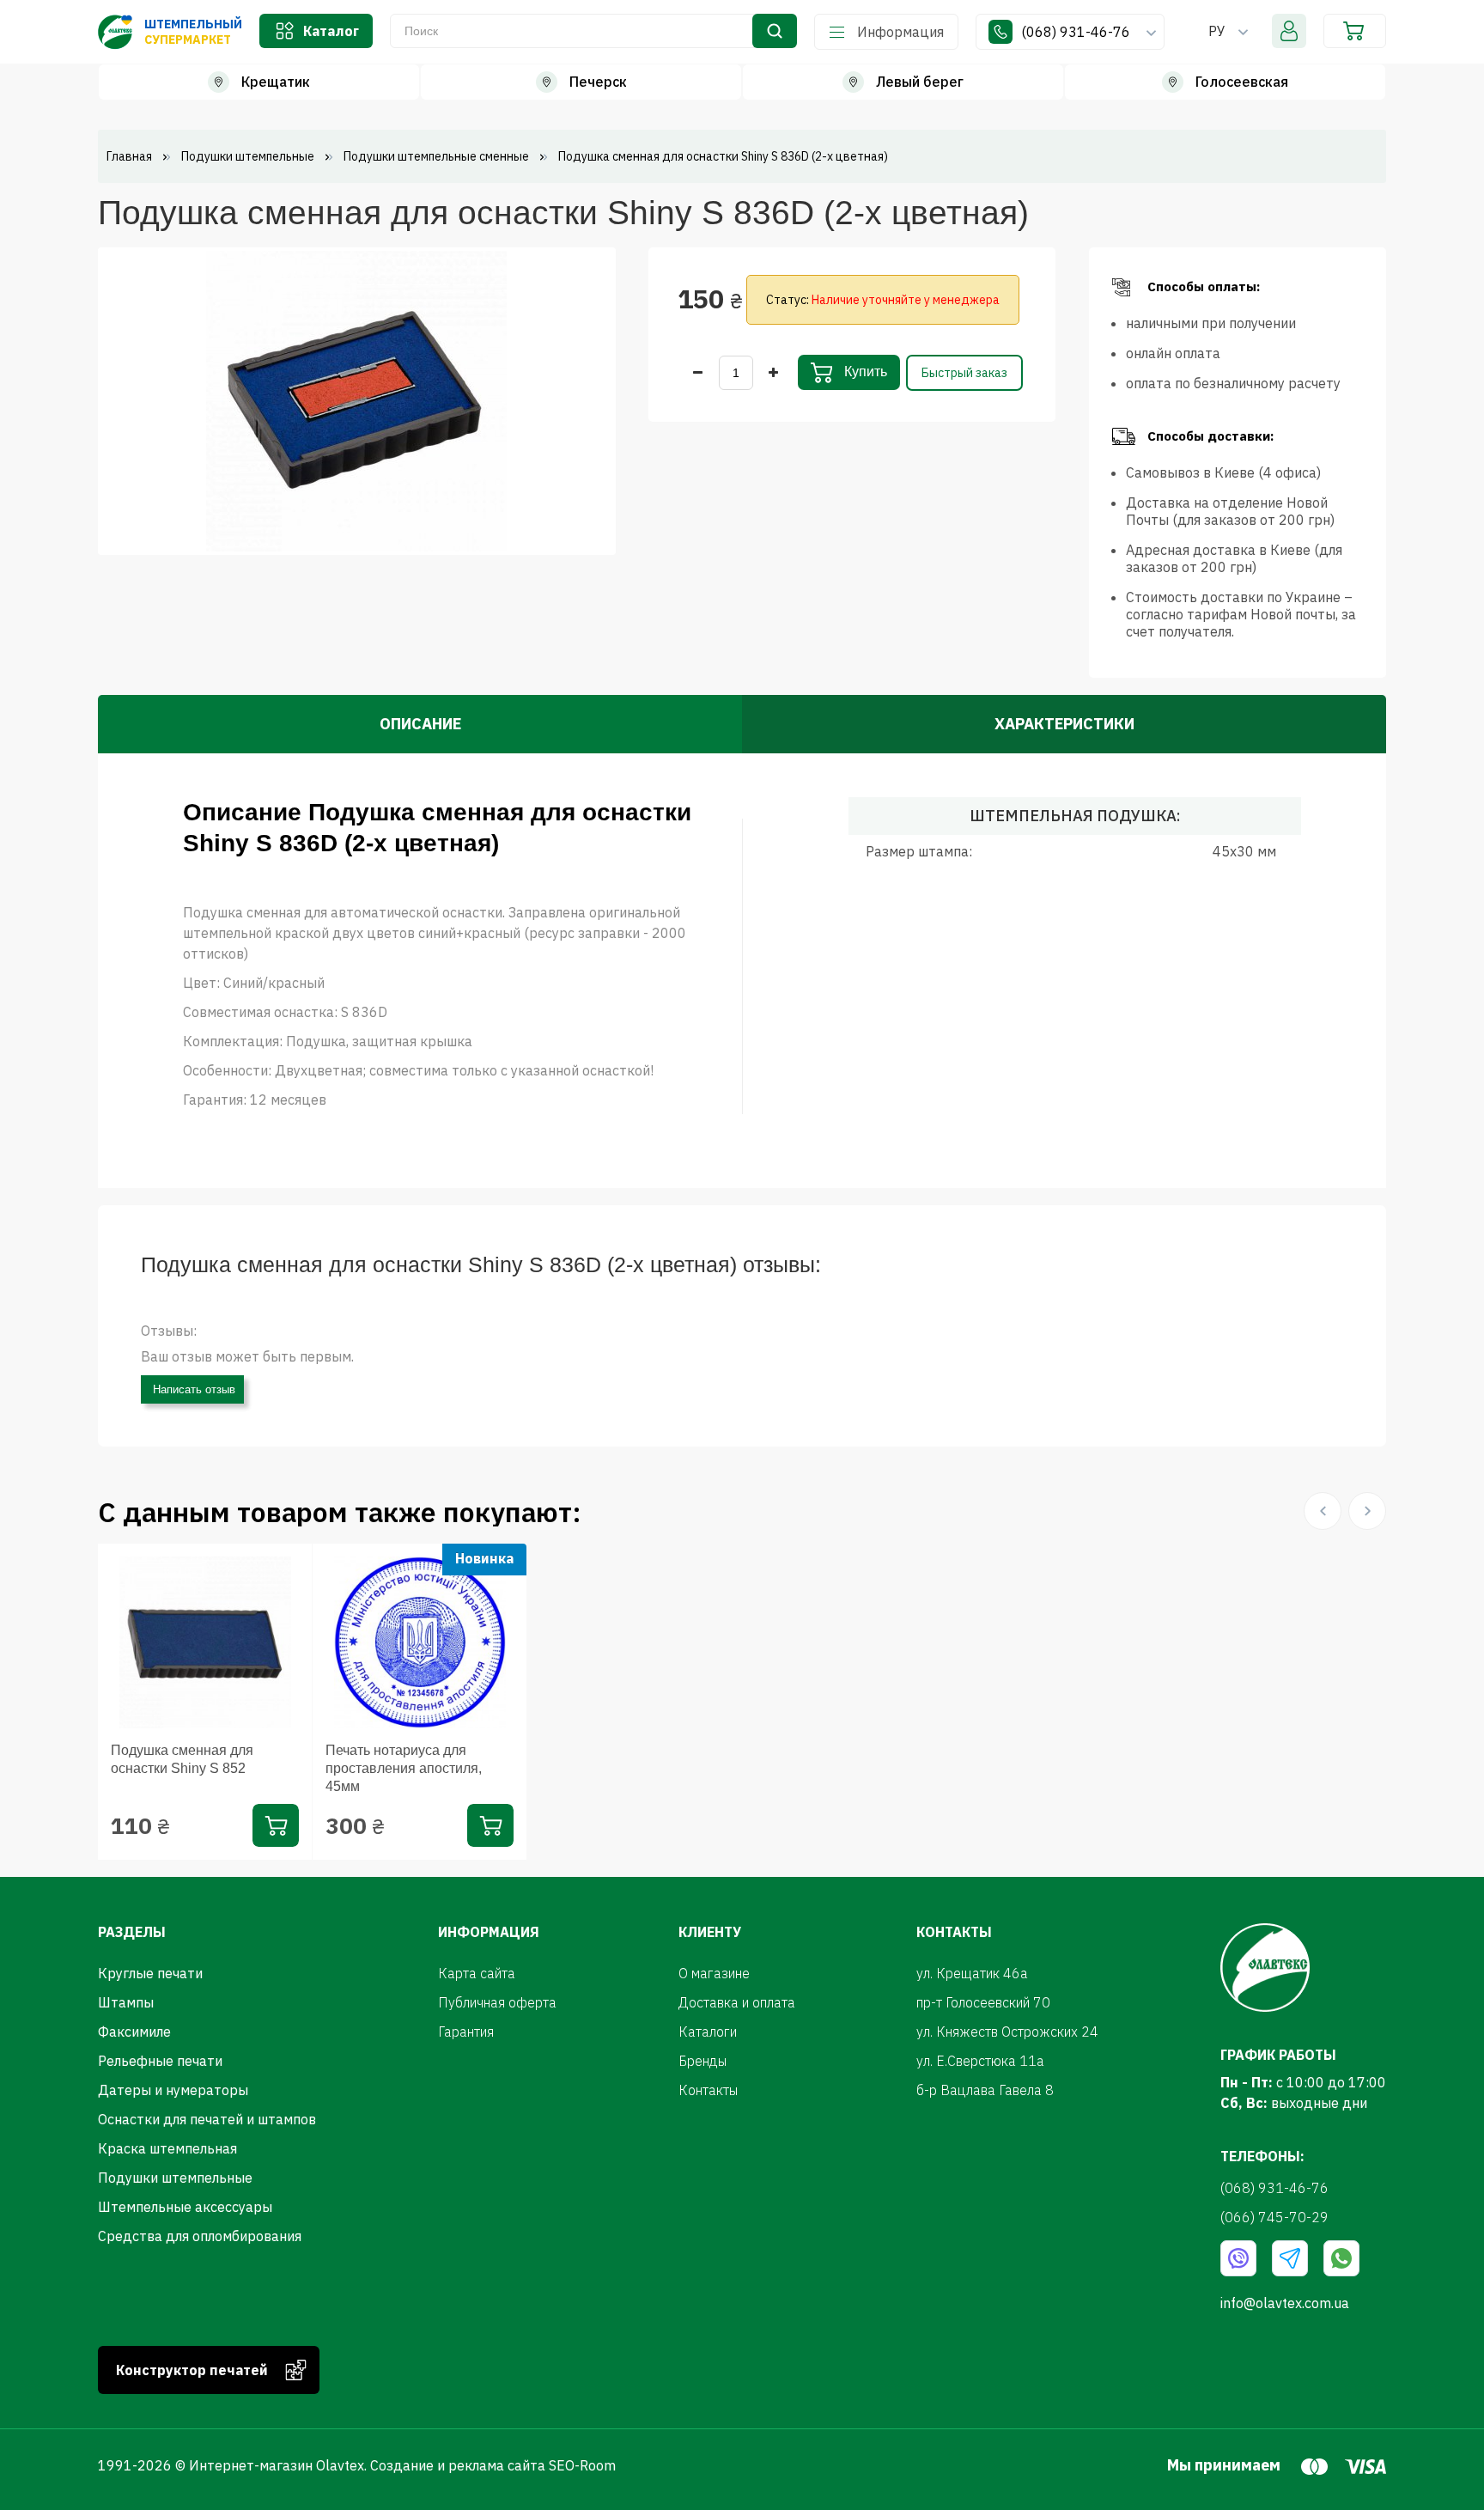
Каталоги (708, 2032)
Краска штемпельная (167, 2148)
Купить (864, 372)
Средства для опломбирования (200, 2236)
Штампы (126, 2002)
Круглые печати (150, 1973)
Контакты (708, 2090)
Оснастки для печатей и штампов (207, 2119)
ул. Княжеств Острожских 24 (1007, 2032)
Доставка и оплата (737, 2002)
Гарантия (466, 2032)
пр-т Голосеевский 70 (983, 2002)
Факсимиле (134, 2032)
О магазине (714, 1973)
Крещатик (276, 82)
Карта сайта (477, 1973)
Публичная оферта (497, 2002)
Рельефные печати (160, 2061)
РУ (1217, 31)
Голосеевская (1242, 82)
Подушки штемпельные (175, 2178)
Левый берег (920, 82)
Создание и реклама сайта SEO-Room (493, 2465)
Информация (900, 32)
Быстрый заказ (964, 373)
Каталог (331, 31)
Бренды (702, 2061)
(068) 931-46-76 (1077, 32)
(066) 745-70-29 (1274, 2217)
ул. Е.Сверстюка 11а (980, 2061)
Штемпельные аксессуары (185, 2207)
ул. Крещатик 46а (972, 1973)
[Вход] (1289, 31)
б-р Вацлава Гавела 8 (985, 2090)
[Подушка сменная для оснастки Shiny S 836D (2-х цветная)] (356, 399)
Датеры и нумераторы (173, 2090)
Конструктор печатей (192, 2370)
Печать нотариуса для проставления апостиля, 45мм (404, 1768)
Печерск (598, 82)
